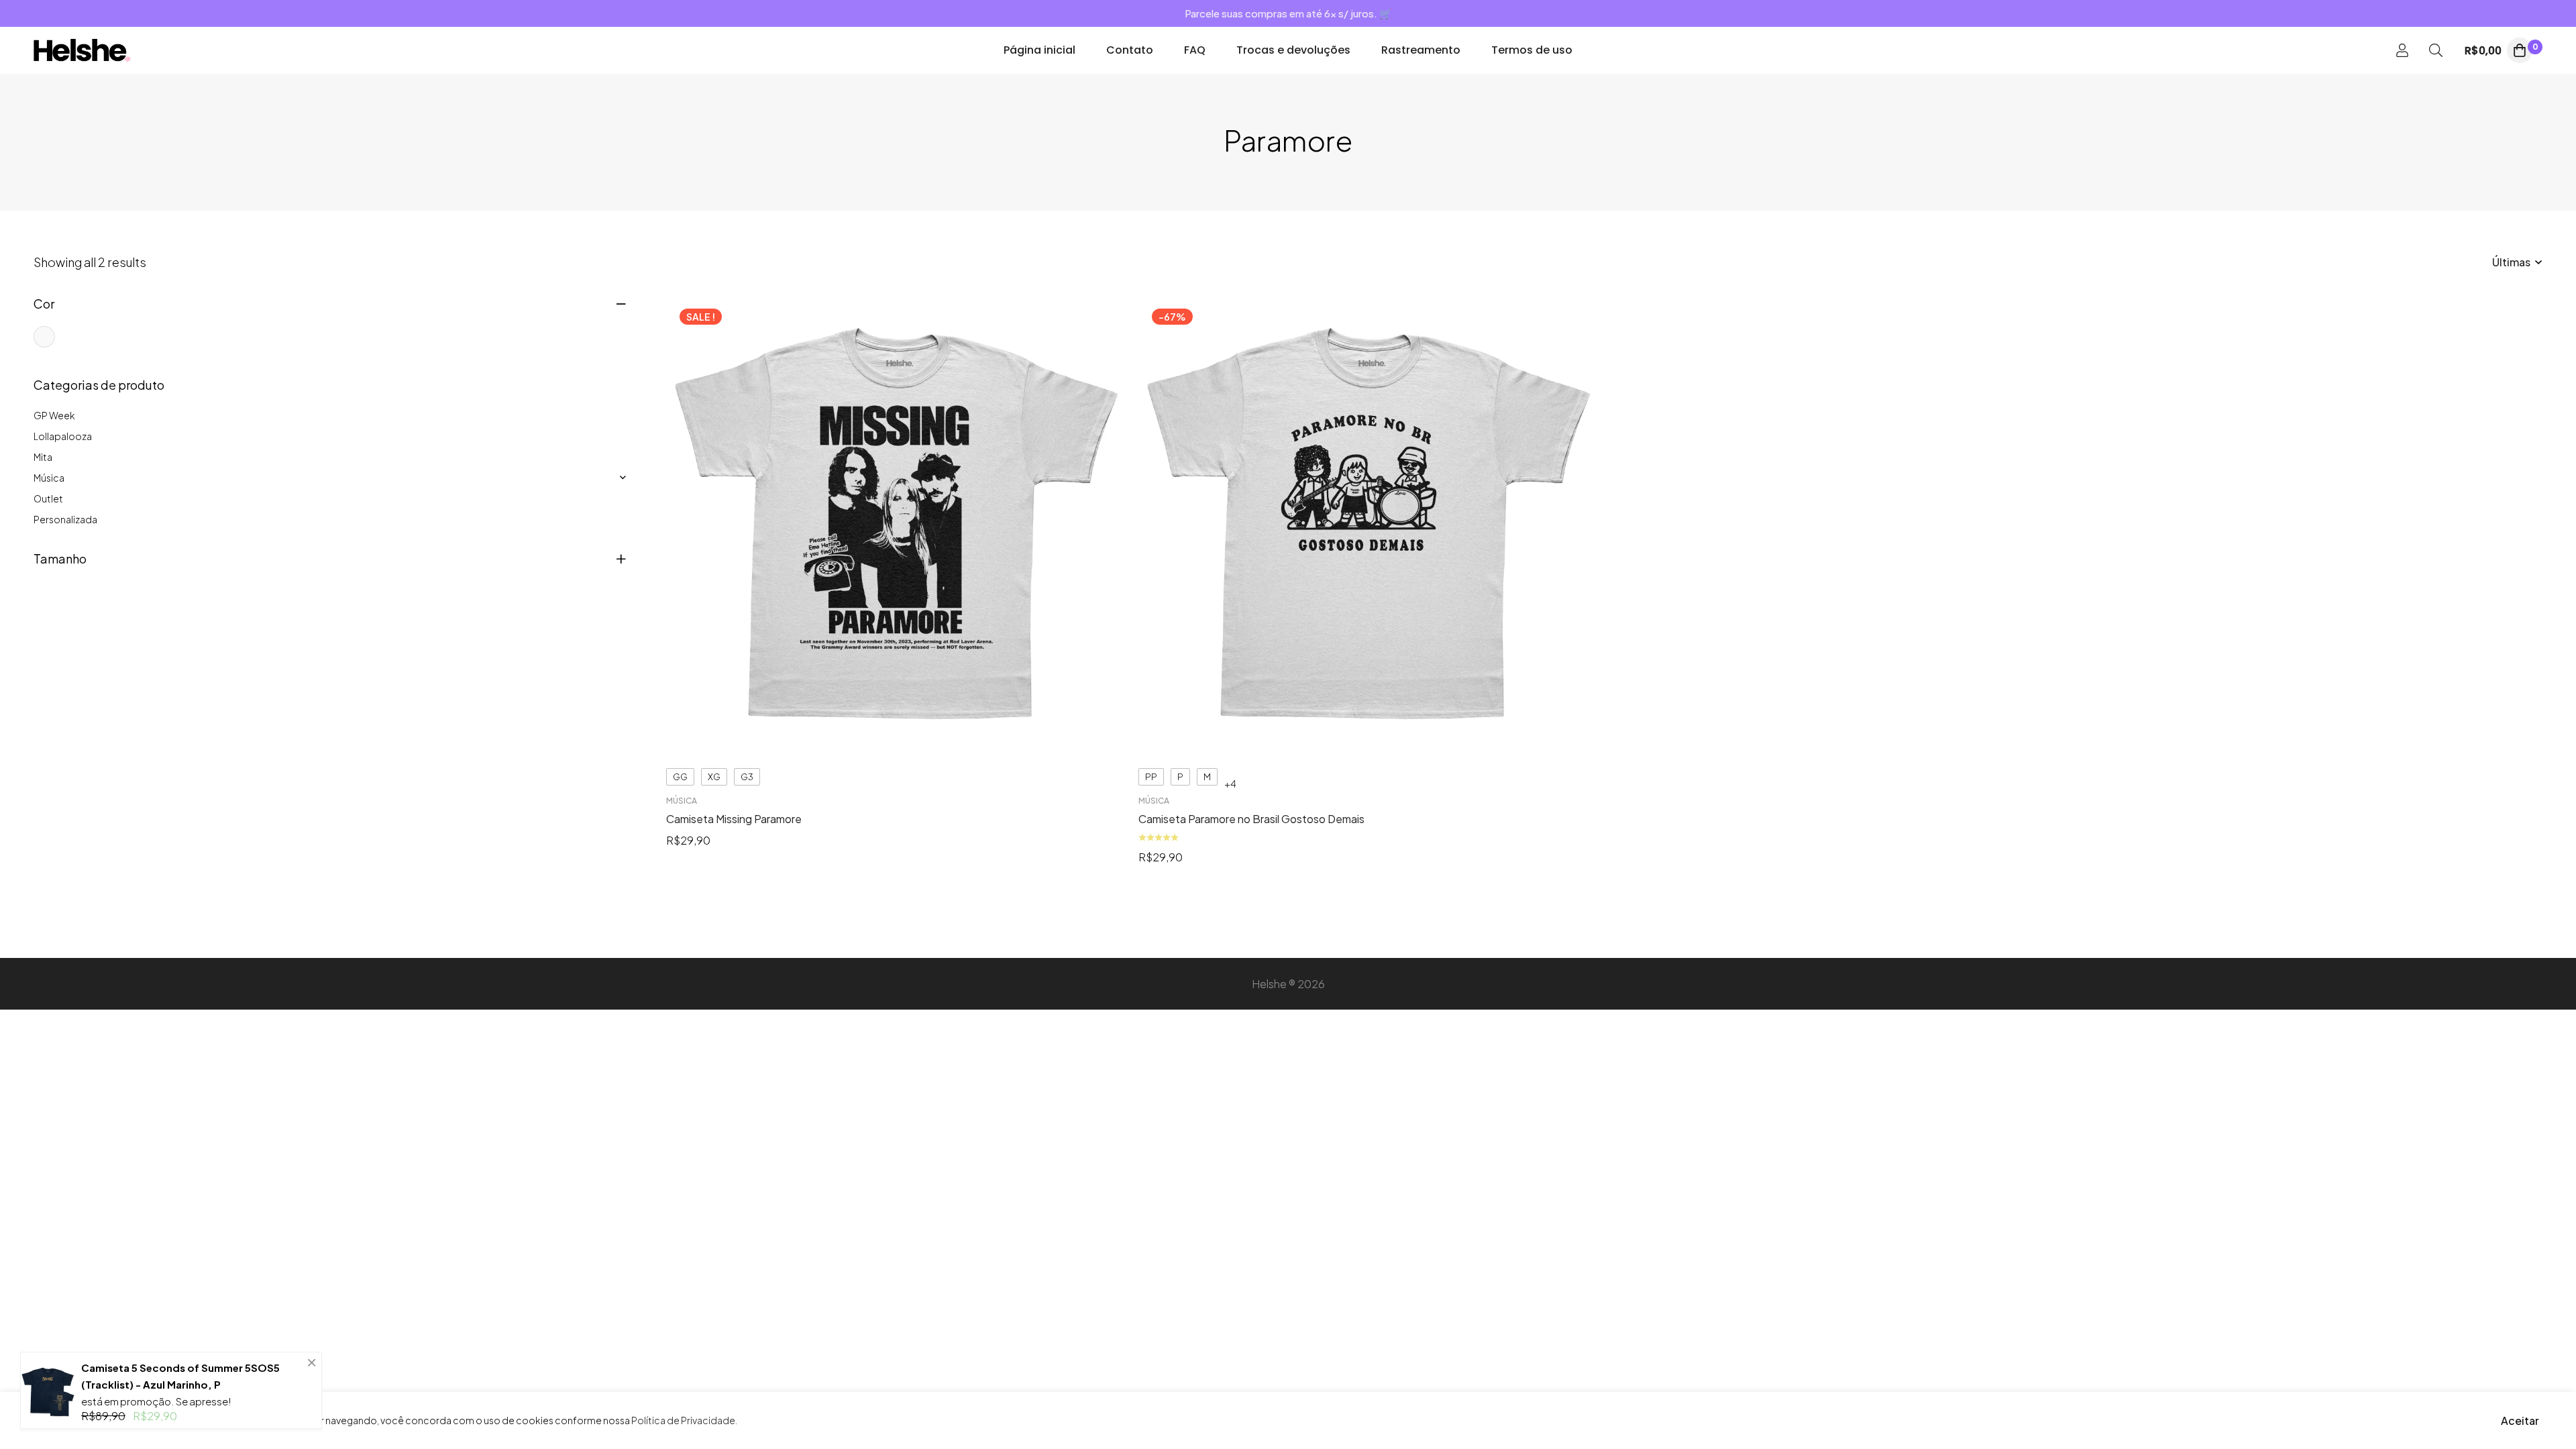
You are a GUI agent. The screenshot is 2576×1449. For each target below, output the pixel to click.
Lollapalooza (63, 436)
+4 (1230, 784)
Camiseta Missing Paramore (734, 819)
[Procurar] (2436, 50)
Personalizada (65, 519)
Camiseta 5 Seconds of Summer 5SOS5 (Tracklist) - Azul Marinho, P (180, 1376)
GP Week (54, 415)
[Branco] (44, 337)
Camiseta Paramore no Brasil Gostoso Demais (1251, 819)
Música (49, 478)
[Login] (2402, 50)
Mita (43, 457)
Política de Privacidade (683, 1420)
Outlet (48, 498)
